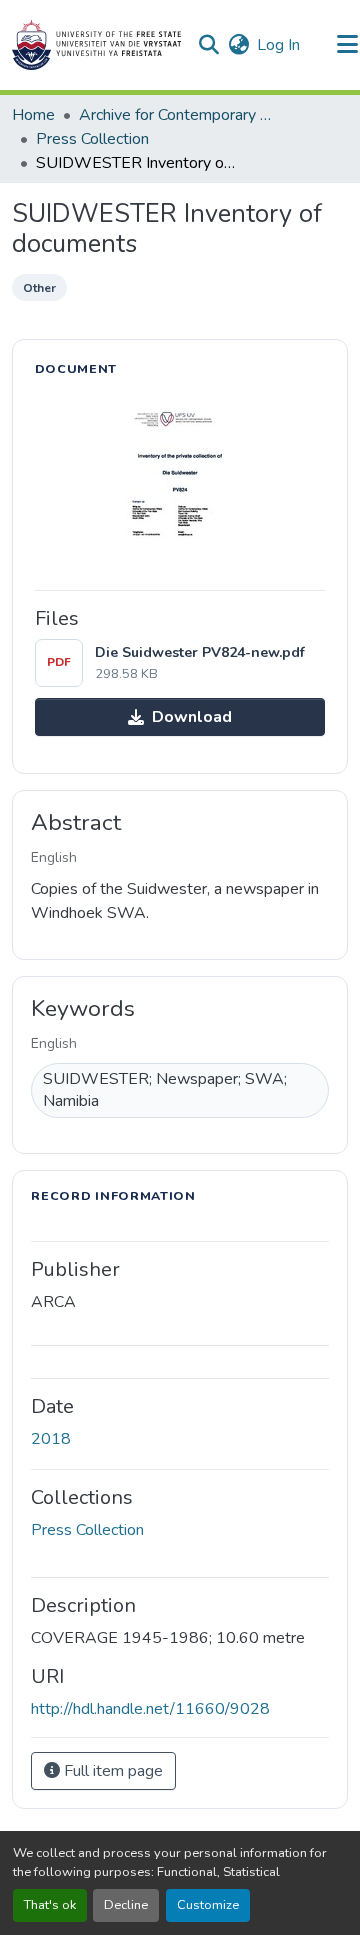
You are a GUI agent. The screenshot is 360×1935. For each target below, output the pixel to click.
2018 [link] (51, 1439)
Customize (208, 1905)
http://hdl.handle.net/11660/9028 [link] (150, 1709)
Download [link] (192, 717)
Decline (126, 1905)
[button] (96, 45)
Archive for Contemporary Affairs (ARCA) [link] (179, 115)
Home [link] (33, 115)
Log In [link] (278, 45)
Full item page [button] (111, 1771)
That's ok (50, 1905)
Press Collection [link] (92, 139)
